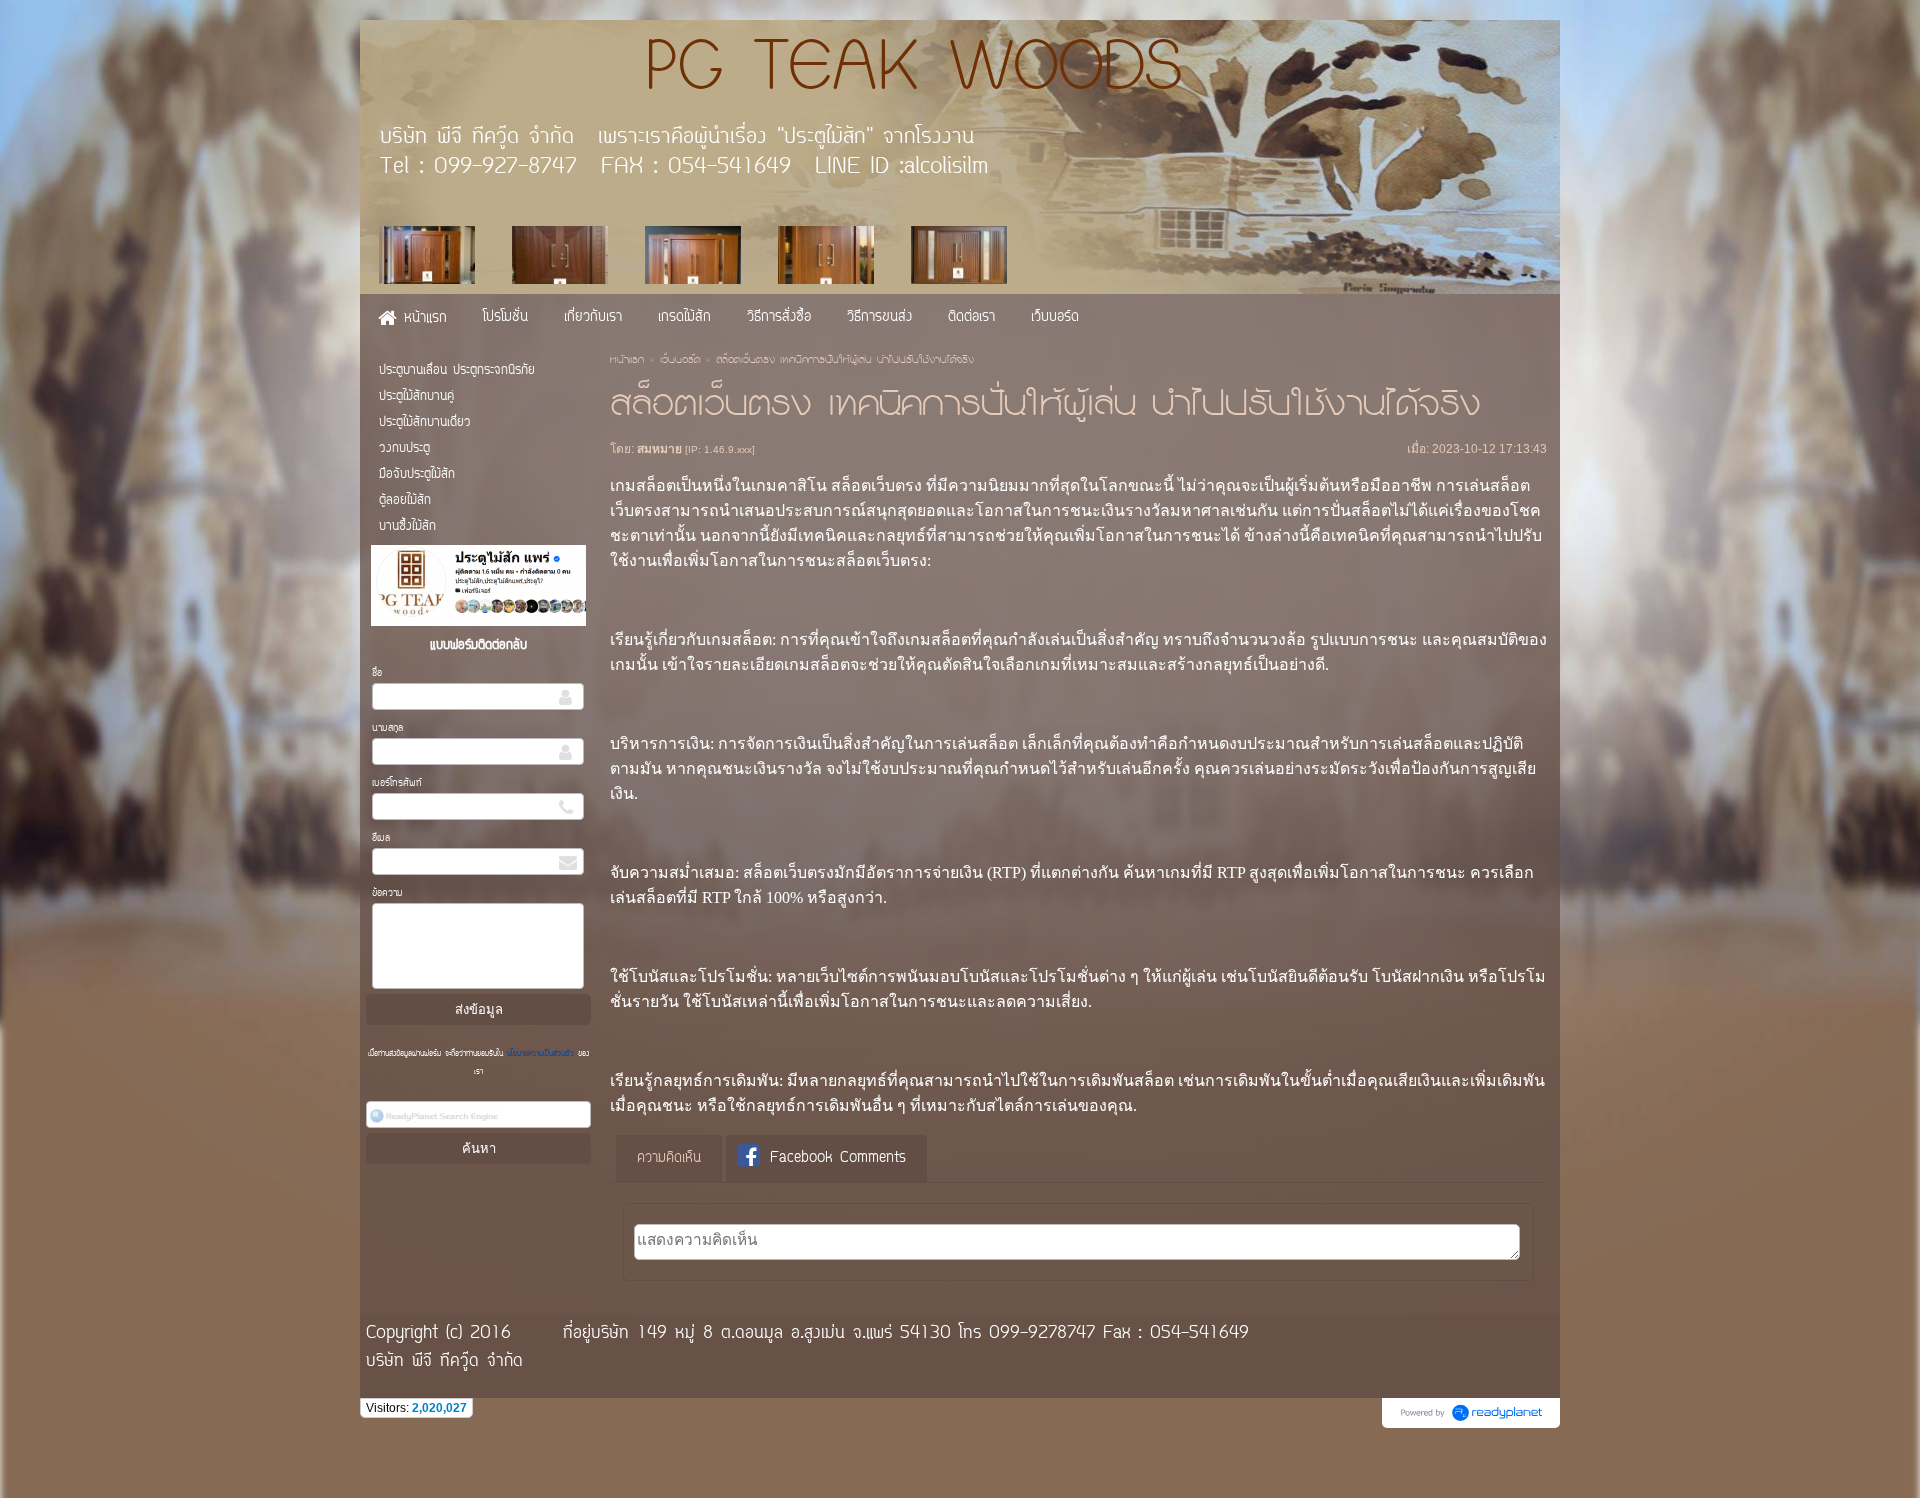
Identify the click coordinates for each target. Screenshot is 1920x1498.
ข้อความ (387, 893)
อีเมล (381, 838)
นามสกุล (387, 728)
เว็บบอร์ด (680, 361)
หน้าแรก (627, 361)
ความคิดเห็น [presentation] (669, 1158)
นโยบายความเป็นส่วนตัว (540, 1054)
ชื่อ (377, 673)
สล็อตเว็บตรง (876, 485)
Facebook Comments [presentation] (838, 1158)
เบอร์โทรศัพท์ (397, 783)
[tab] (669, 1159)
